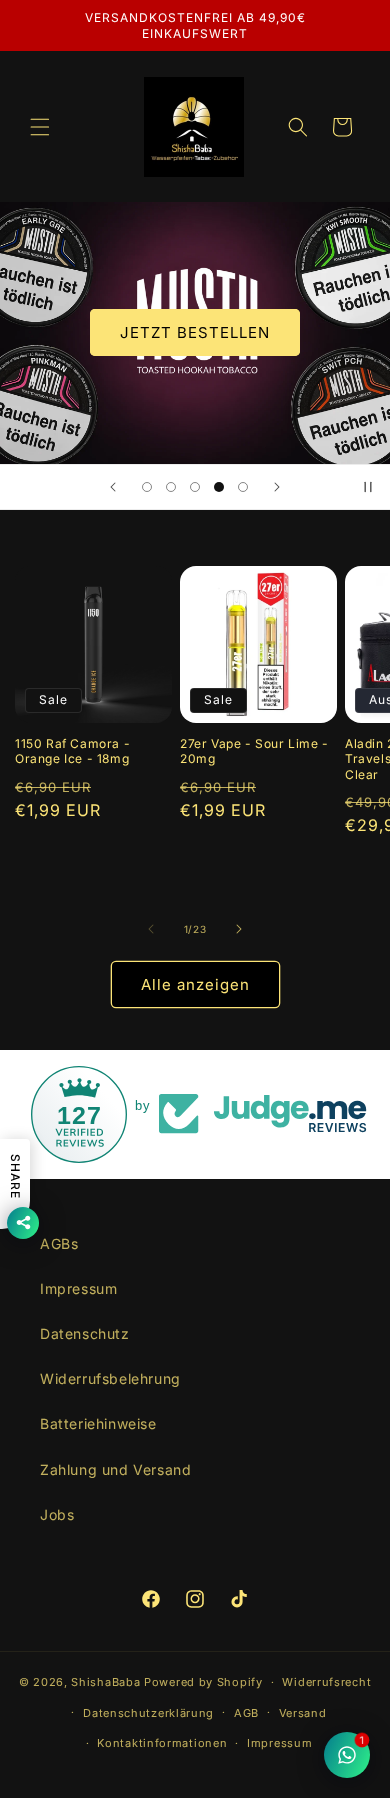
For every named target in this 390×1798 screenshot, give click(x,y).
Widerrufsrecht (326, 1682)
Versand (303, 1713)
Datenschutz (85, 1333)
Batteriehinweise (98, 1423)
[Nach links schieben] (151, 929)
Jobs (57, 1514)
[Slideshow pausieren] (368, 487)
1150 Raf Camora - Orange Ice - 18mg (72, 751)
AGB (246, 1713)
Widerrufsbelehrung (110, 1378)
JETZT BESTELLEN (195, 332)
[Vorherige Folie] (113, 487)
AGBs (59, 1243)
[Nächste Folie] (277, 487)
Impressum (78, 1288)
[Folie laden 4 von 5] (219, 487)
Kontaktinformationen (162, 1743)
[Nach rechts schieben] (239, 929)
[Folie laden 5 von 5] (243, 487)
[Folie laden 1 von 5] (147, 487)
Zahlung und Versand (115, 1469)
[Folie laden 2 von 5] (171, 487)
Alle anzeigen (195, 984)
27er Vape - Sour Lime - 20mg (254, 751)
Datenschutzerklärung (148, 1713)
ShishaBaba (105, 1682)
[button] (40, 127)
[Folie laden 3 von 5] (195, 487)
